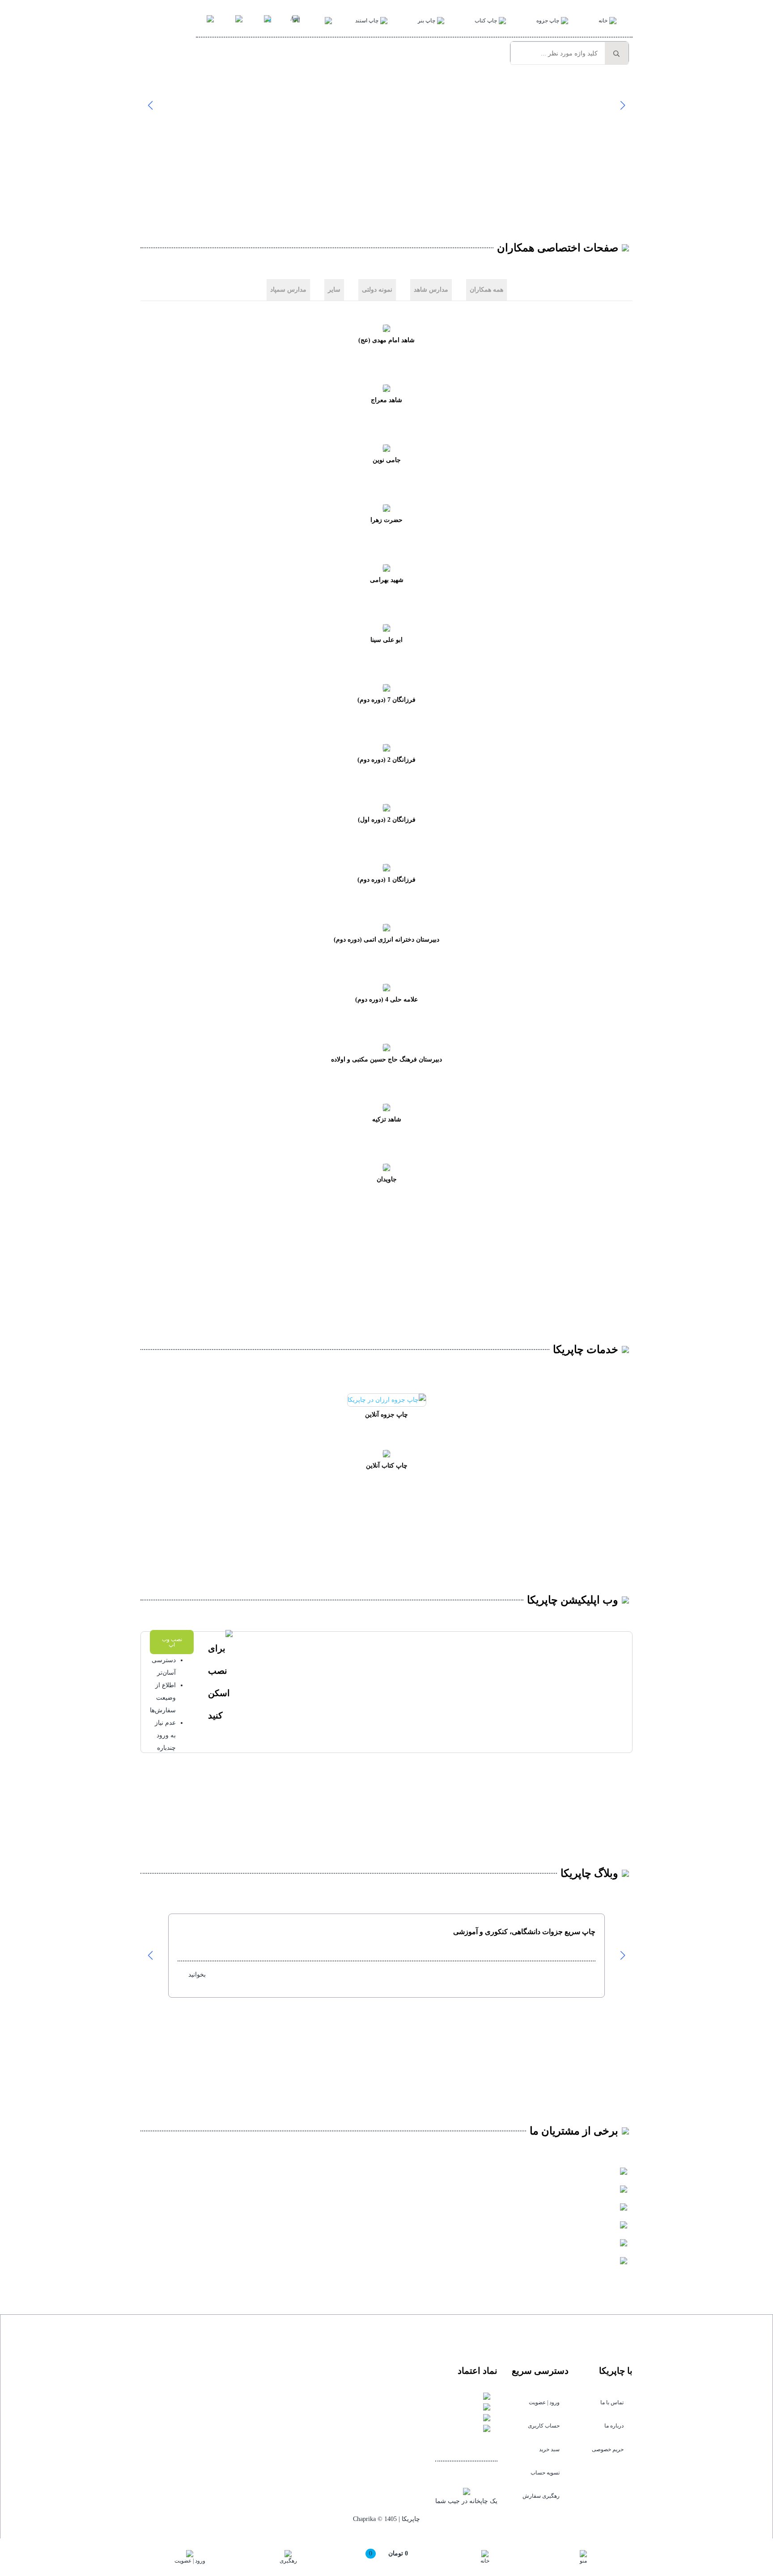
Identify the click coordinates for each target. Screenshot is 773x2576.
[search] (616, 54)
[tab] (486, 290)
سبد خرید (549, 2449)
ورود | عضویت (544, 2402)
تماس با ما (612, 2402)
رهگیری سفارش (541, 2496)
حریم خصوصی (608, 2449)
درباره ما (614, 2426)
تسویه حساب (545, 2473)
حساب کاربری (544, 2426)
